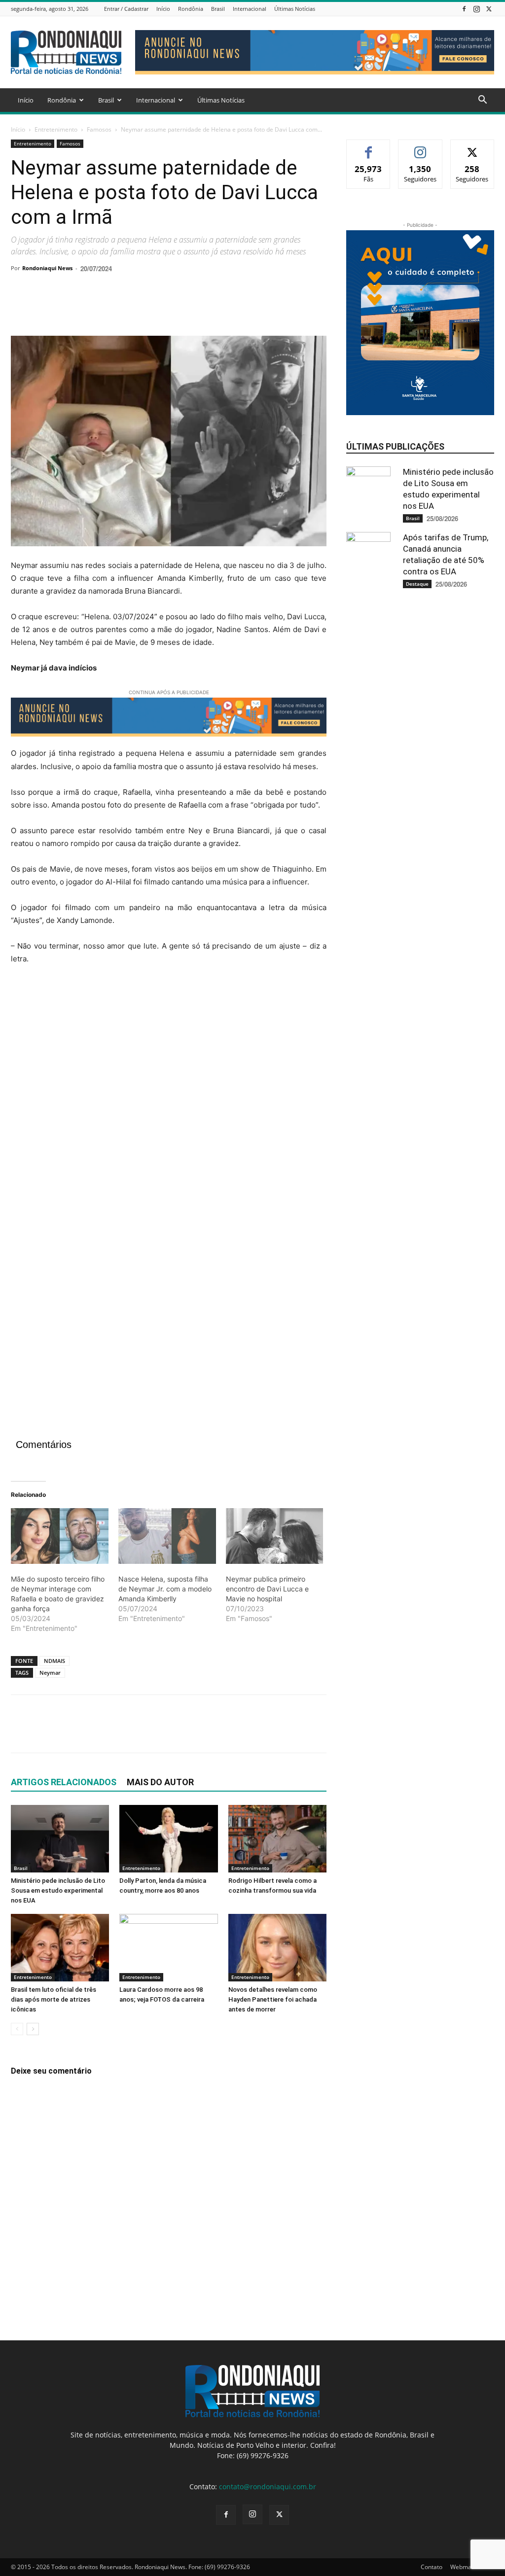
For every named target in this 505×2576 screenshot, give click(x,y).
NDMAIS (54, 1661)
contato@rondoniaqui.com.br (268, 2487)
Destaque (417, 584)
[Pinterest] (66, 308)
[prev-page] (17, 2029)
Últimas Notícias (295, 9)
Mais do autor (160, 1782)
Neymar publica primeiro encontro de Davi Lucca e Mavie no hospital (267, 1589)
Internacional (250, 9)
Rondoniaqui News (47, 268)
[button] (482, 101)
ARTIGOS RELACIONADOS (64, 1782)
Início (163, 9)
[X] (489, 9)
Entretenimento (56, 129)
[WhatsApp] (89, 308)
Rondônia (191, 9)
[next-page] (33, 2029)
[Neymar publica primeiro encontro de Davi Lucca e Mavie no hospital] (275, 1536)
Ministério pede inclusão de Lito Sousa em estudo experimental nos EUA (58, 1890)
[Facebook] (464, 9)
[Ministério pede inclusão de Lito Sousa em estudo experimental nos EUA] (60, 1839)
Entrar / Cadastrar (126, 9)
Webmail (462, 2567)
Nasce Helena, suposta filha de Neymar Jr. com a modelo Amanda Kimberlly (165, 1589)
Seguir (420, 147)
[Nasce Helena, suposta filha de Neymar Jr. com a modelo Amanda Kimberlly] (167, 1536)
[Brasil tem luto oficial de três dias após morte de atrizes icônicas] (60, 1948)
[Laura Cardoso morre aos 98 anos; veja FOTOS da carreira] (168, 1948)
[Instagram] (476, 9)
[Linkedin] (111, 308)
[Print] (134, 308)
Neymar (50, 1673)
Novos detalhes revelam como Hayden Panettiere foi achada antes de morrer (273, 1999)
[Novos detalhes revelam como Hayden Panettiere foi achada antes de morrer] (277, 1948)
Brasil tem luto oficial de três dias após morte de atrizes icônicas (54, 1999)
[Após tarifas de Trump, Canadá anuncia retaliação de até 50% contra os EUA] (371, 554)
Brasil (218, 9)
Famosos (99, 129)
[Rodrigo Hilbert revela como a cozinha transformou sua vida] (277, 1839)
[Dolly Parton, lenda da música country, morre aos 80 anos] (168, 1839)
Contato (432, 2567)
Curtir (369, 147)
